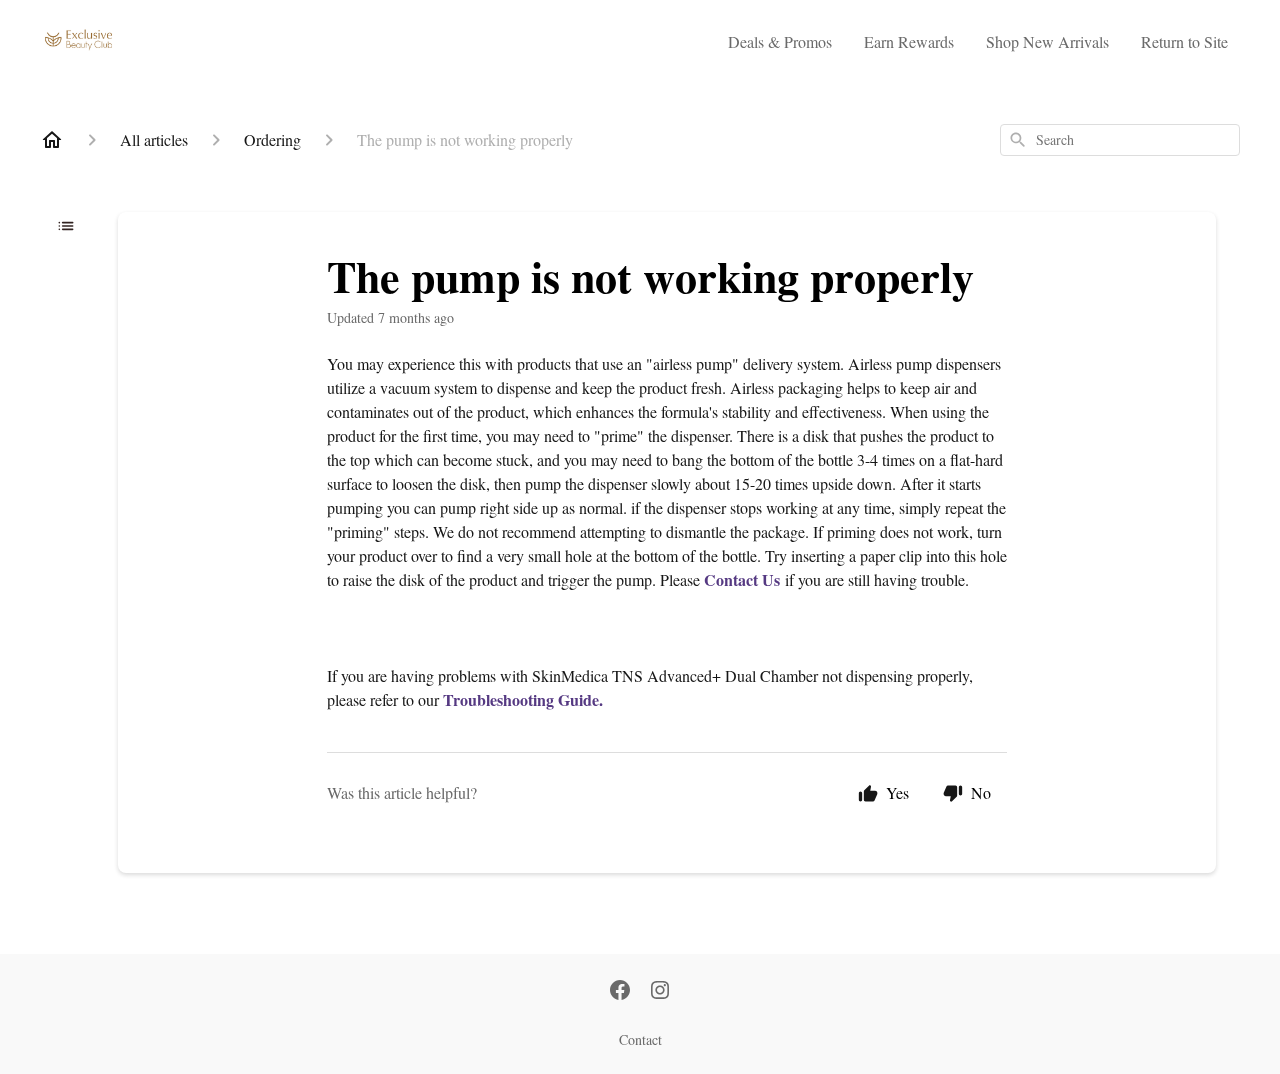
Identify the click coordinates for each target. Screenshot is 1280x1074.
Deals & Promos (780, 41)
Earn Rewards (909, 41)
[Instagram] (660, 992)
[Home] (52, 140)
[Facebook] (620, 992)
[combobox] (1120, 140)
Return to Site (1184, 41)
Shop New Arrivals (1047, 41)
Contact (640, 1039)
